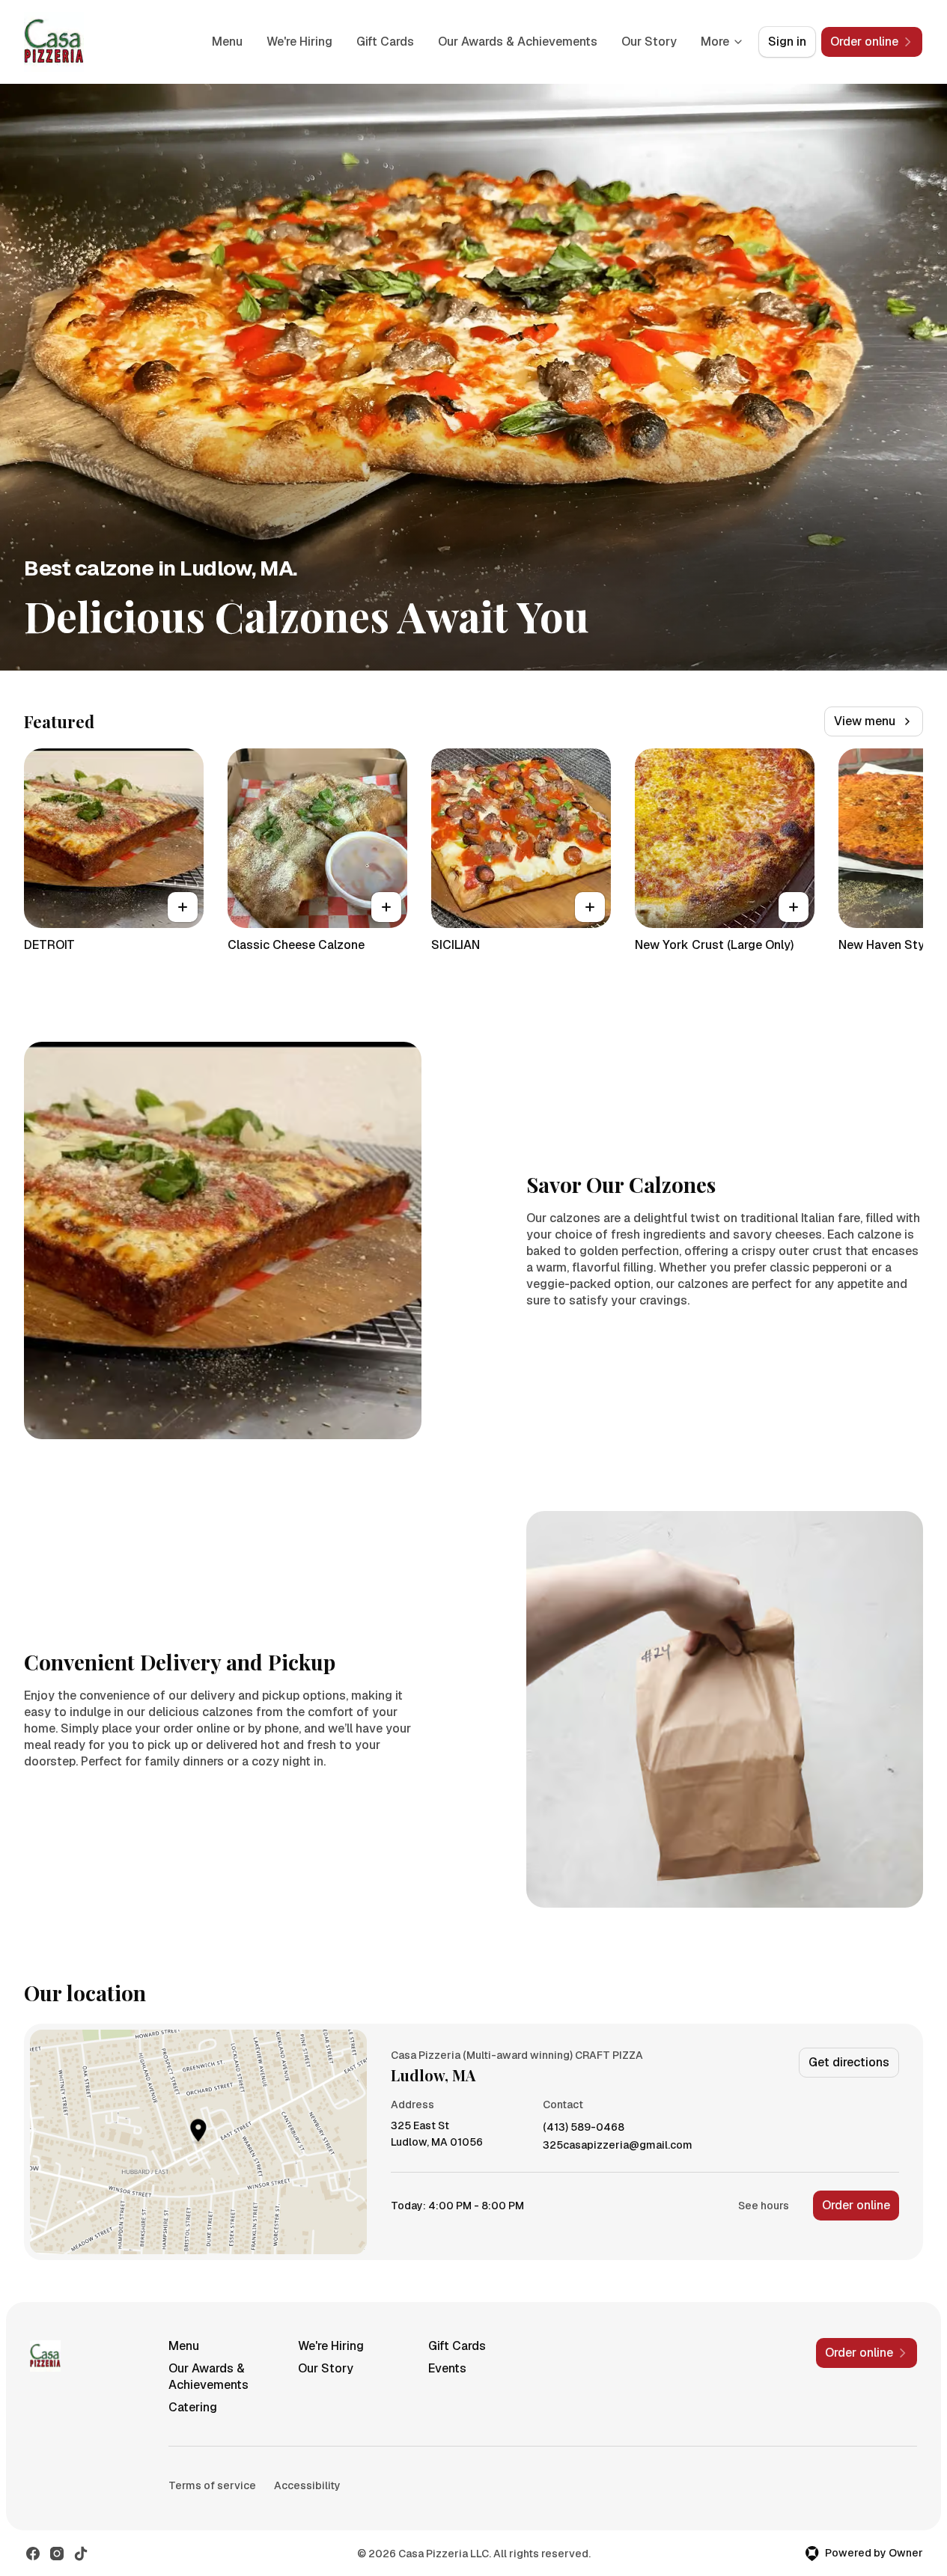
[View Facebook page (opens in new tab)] (33, 2554)
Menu (227, 42)
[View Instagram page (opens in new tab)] (57, 2554)
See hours (764, 2206)
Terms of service (212, 2485)
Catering (193, 2407)
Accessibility (307, 2485)
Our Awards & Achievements (518, 42)
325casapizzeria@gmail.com (618, 2145)
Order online (856, 2205)
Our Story (649, 42)
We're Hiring (299, 42)
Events (447, 2368)
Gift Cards (385, 42)
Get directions (849, 2062)
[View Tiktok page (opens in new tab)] (81, 2554)
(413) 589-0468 (584, 2127)
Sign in (787, 42)
